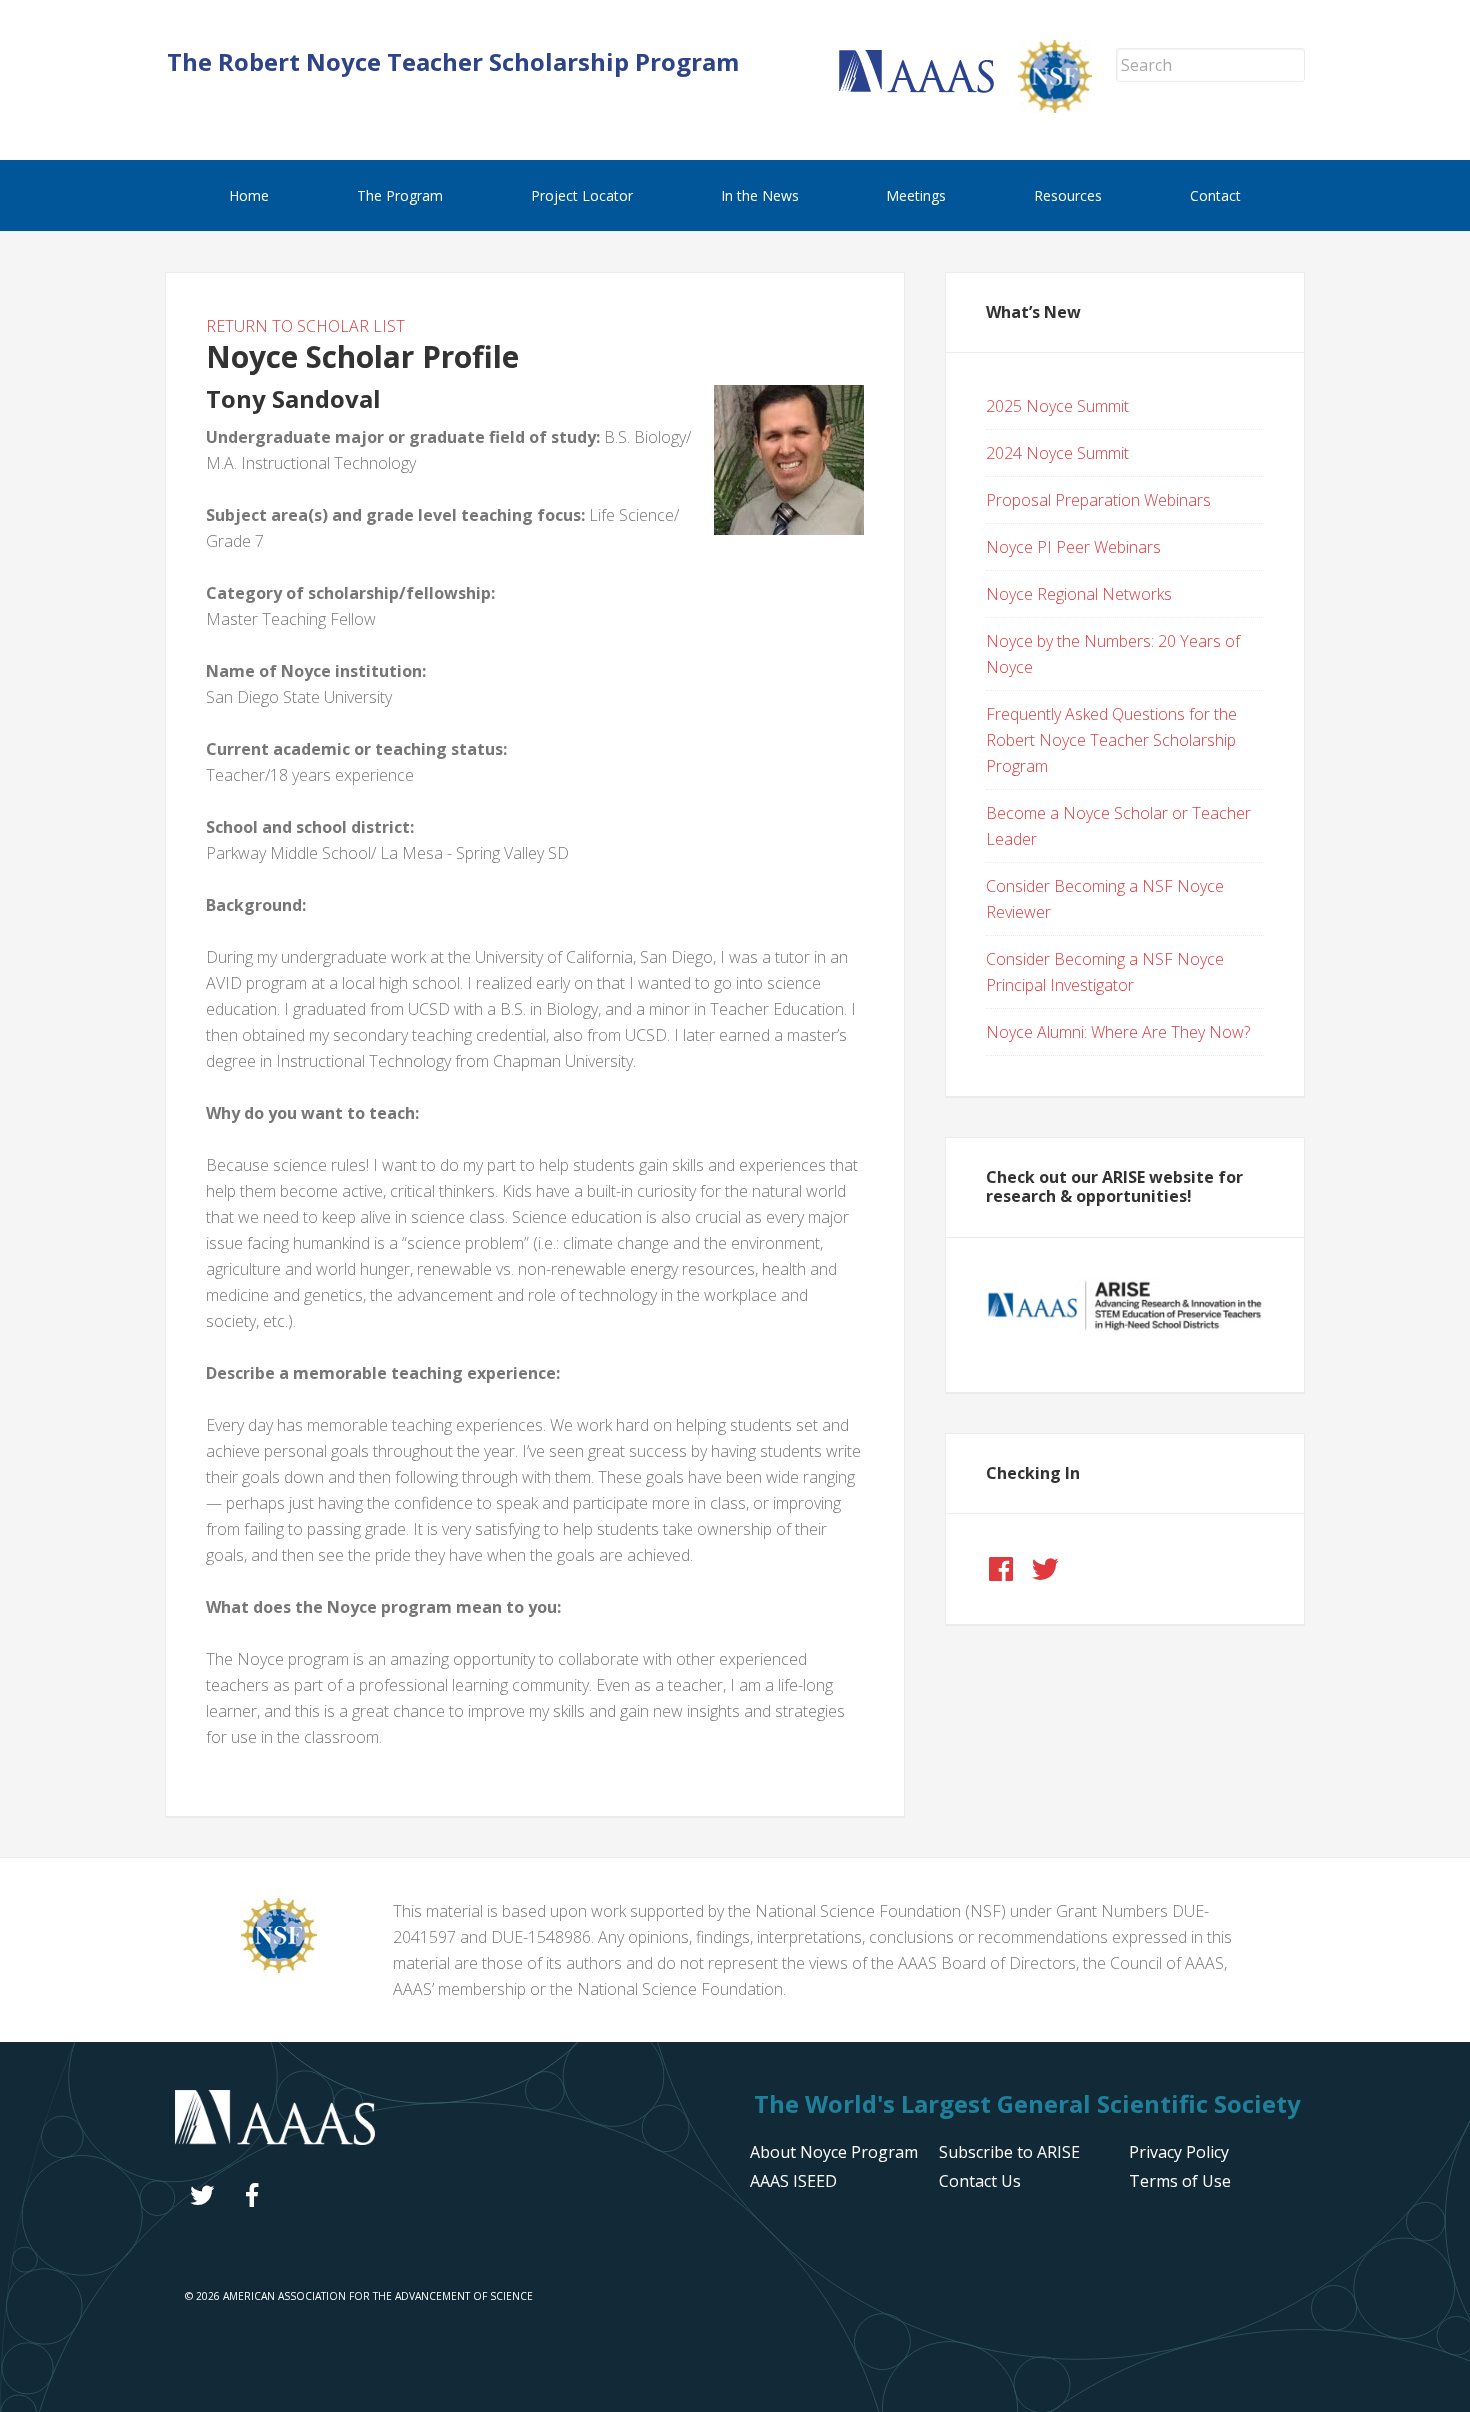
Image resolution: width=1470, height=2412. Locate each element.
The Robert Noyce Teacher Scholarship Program (453, 61)
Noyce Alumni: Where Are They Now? (1118, 1032)
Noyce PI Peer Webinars (1073, 547)
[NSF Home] (1067, 107)
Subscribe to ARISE (1009, 2152)
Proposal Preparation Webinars (1098, 500)
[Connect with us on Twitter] (1045, 1569)
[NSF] (279, 1967)
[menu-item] (1179, 2152)
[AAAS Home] (928, 87)
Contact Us (980, 2181)
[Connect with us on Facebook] (1001, 1569)
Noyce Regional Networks (1079, 594)
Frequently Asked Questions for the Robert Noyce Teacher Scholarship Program (1111, 740)
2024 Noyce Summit (1057, 453)
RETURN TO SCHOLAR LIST (305, 326)
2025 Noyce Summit (1057, 406)
